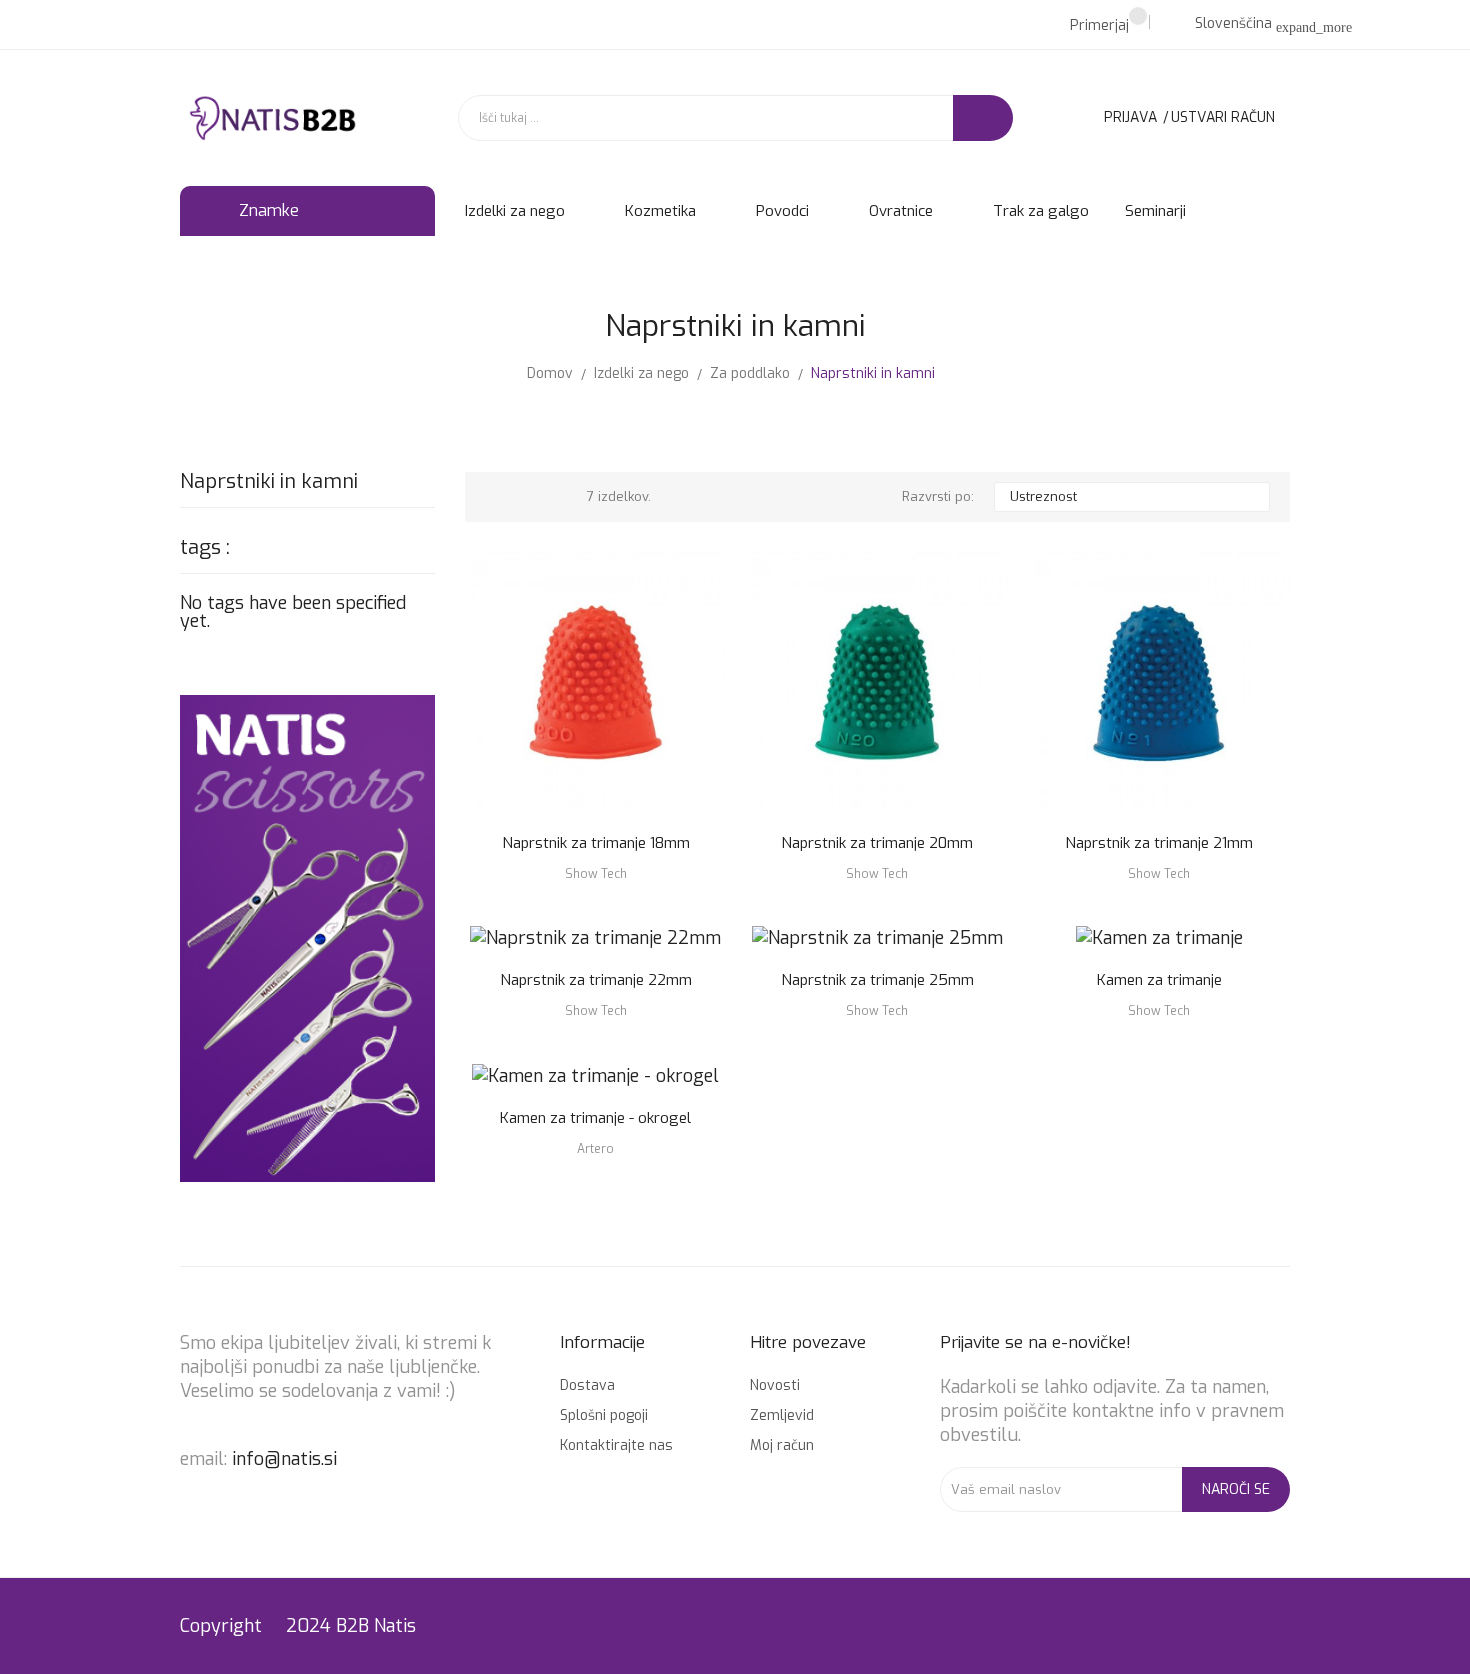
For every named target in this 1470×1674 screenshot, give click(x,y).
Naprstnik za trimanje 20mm (877, 843)
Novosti (775, 1385)
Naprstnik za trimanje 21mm (1159, 843)
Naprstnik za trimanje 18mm (596, 843)
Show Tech (596, 874)
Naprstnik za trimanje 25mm (877, 980)
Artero (595, 1149)
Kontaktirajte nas (616, 1445)
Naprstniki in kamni (269, 483)
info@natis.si (284, 1459)
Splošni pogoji (604, 1415)
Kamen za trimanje (1159, 980)
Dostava (587, 1385)
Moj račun (782, 1445)
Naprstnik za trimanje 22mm (596, 980)
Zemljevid (782, 1415)
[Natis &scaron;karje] (307, 937)
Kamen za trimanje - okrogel (595, 1118)
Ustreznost (1129, 497)
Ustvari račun (1223, 117)
